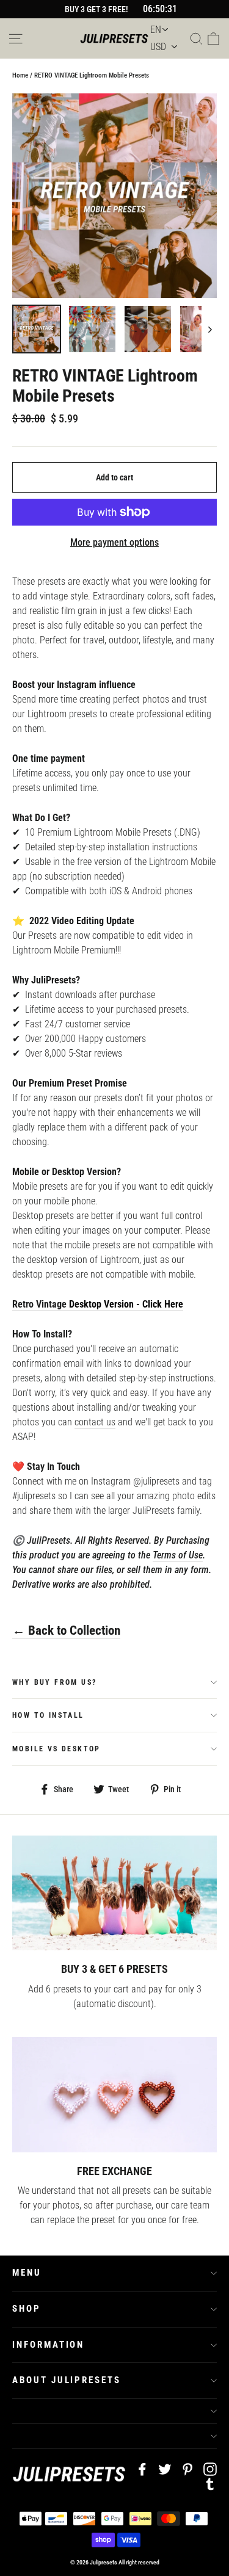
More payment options (114, 542)
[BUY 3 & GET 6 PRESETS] (114, 1893)
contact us (95, 1422)
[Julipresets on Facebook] (142, 2469)
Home (20, 75)
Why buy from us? (54, 1682)
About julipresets (67, 2380)
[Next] (209, 329)
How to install (48, 1715)
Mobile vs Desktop (56, 1749)
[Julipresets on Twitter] (165, 2469)
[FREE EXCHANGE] (114, 2094)
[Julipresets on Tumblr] (210, 2483)
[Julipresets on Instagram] (210, 2469)
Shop (27, 2309)
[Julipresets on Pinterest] (187, 2469)
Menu (27, 2273)
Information (48, 2345)
